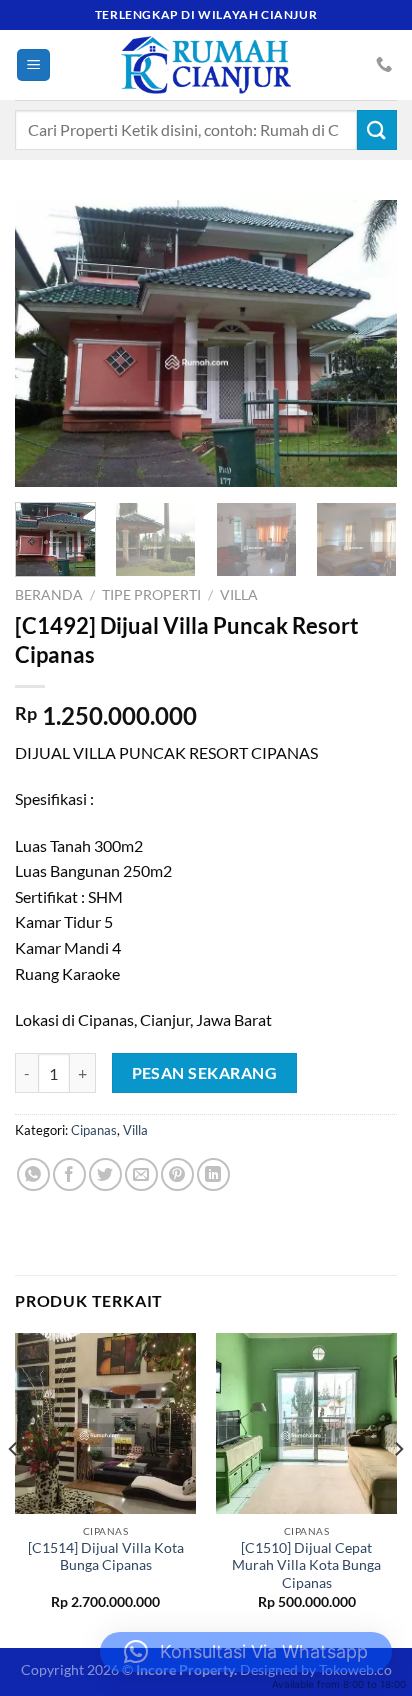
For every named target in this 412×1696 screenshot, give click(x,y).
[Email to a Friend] (141, 1174)
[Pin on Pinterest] (177, 1174)
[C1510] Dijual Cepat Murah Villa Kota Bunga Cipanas (306, 1565)
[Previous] (48, 343)
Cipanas (94, 1130)
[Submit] (377, 129)
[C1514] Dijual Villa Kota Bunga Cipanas (106, 1557)
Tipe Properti (151, 595)
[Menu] (33, 65)
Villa (239, 595)
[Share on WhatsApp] (33, 1174)
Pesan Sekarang (205, 1073)
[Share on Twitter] (105, 1174)
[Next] (364, 343)
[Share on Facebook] (69, 1174)
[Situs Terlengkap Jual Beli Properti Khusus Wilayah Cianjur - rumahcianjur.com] (206, 65)
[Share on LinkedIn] (213, 1174)
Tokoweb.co (355, 1669)
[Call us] (384, 65)
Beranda (49, 595)
